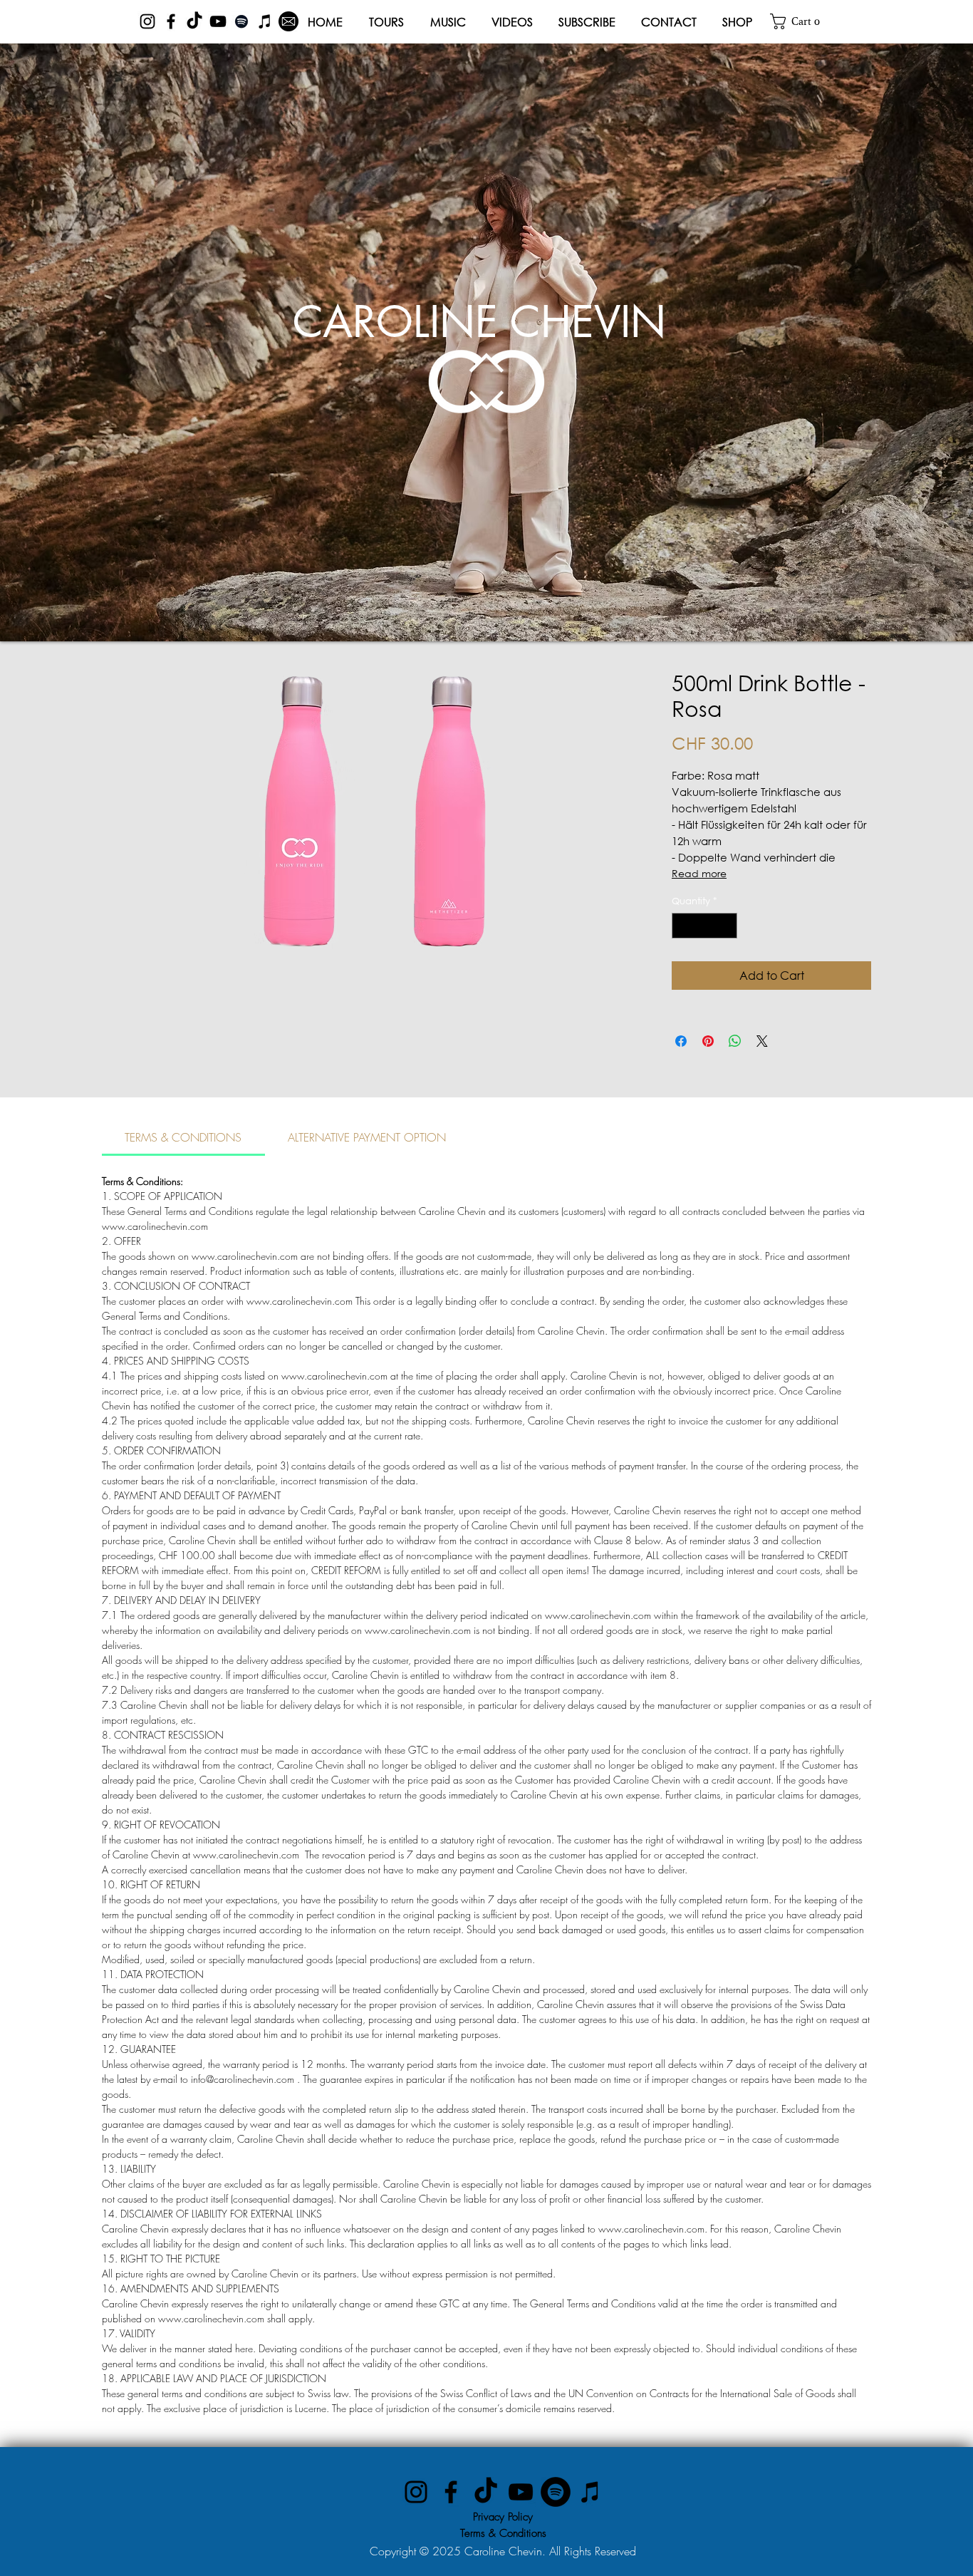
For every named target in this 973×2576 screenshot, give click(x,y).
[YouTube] (521, 2492)
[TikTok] (194, 21)
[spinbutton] (705, 926)
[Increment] (727, 926)
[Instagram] (416, 2492)
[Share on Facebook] (681, 1041)
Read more (699, 873)
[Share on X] (762, 1041)
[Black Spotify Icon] (241, 21)
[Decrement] (682, 926)
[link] (183, 1137)
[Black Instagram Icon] (147, 21)
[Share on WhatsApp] (735, 1041)
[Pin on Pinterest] (708, 1041)
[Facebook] (451, 2492)
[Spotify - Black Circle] (556, 2492)
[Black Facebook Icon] (171, 21)
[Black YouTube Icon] (218, 21)
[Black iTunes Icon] (265, 21)
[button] (800, 21)
